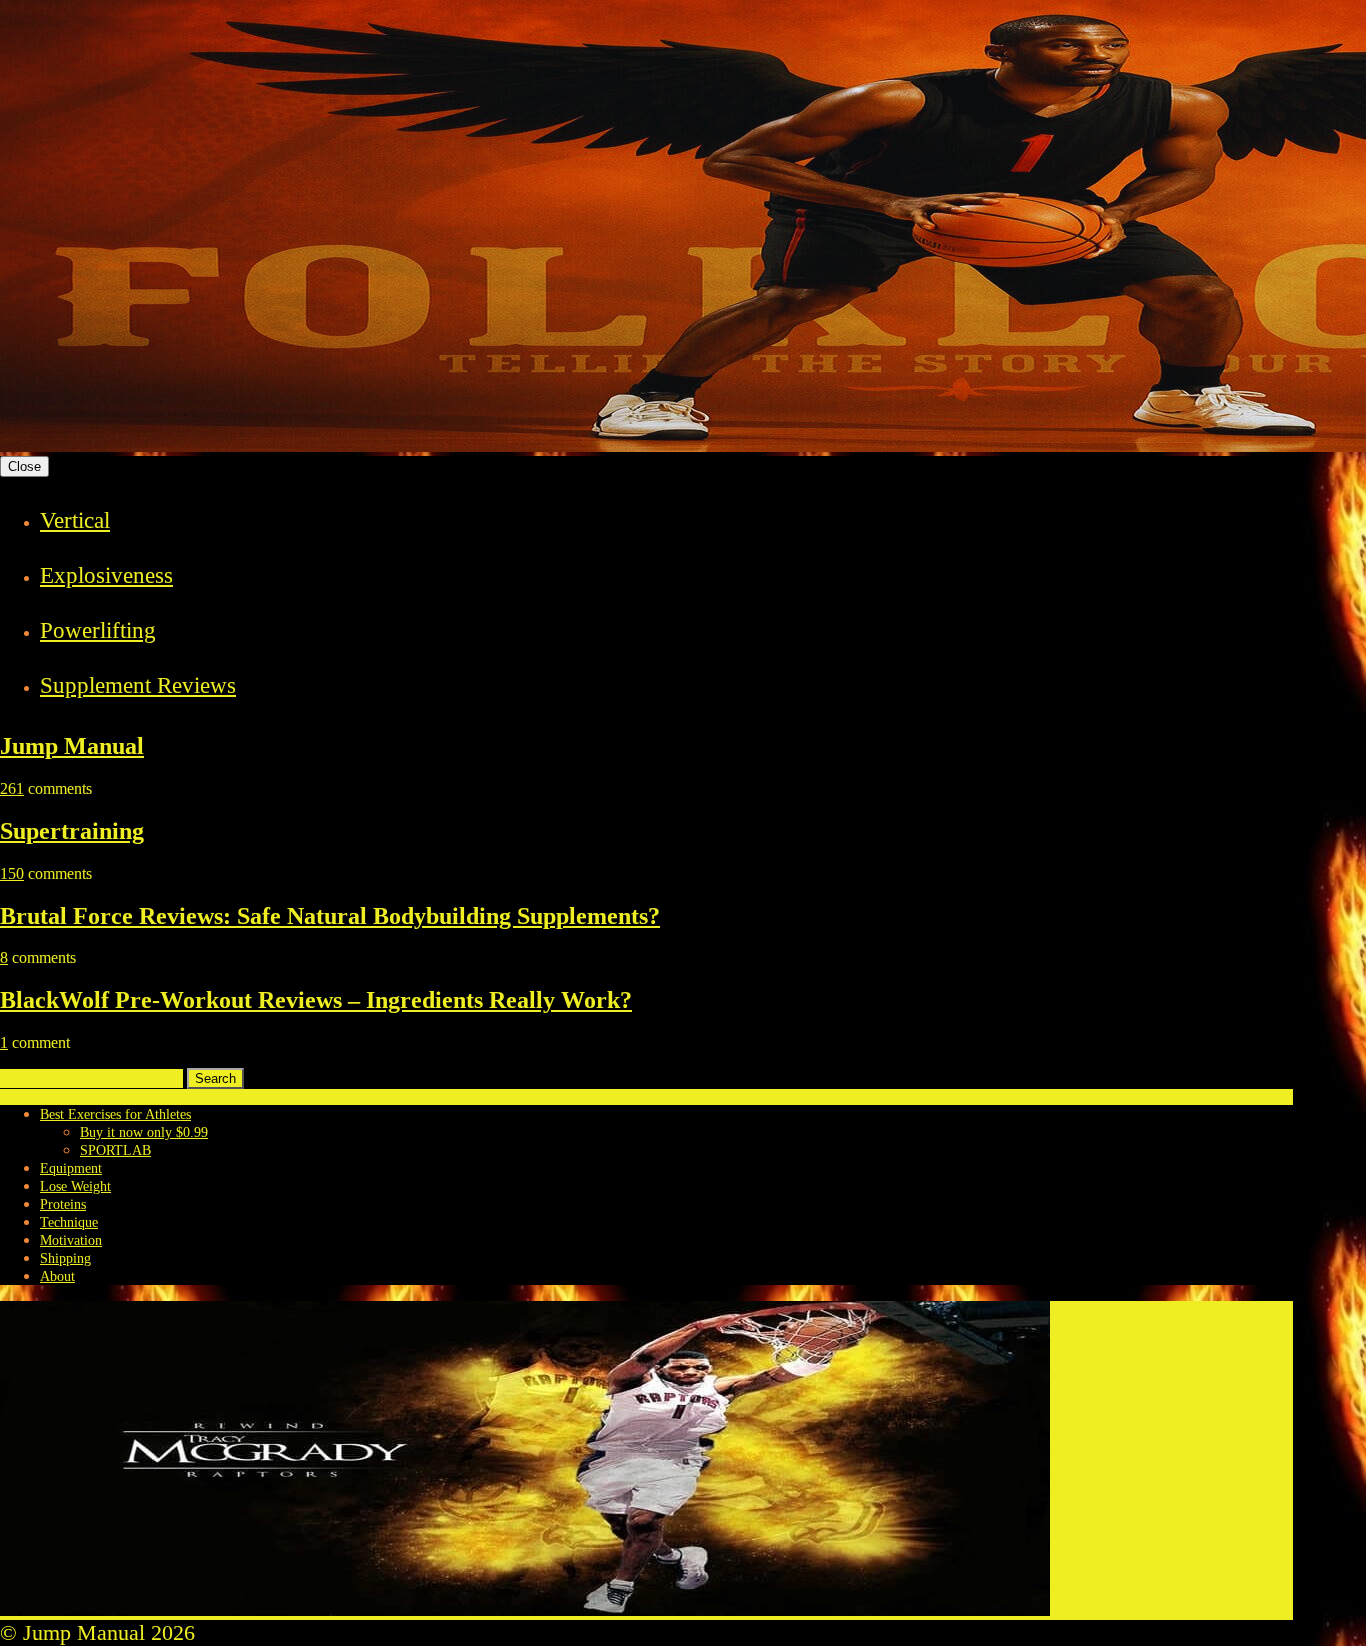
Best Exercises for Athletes (115, 1114)
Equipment (71, 1168)
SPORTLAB (115, 1150)
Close (24, 466)
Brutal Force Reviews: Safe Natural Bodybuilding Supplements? (330, 916)
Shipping (65, 1258)
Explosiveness (106, 575)
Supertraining (72, 831)
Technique (69, 1222)
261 (12, 788)
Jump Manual (72, 746)
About (57, 1276)
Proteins (63, 1204)
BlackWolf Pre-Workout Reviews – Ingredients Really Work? (316, 1000)
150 (12, 873)
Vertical (75, 520)
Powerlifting (98, 630)
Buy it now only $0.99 (144, 1132)
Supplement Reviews (138, 685)
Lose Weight (75, 1186)
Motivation (71, 1240)
